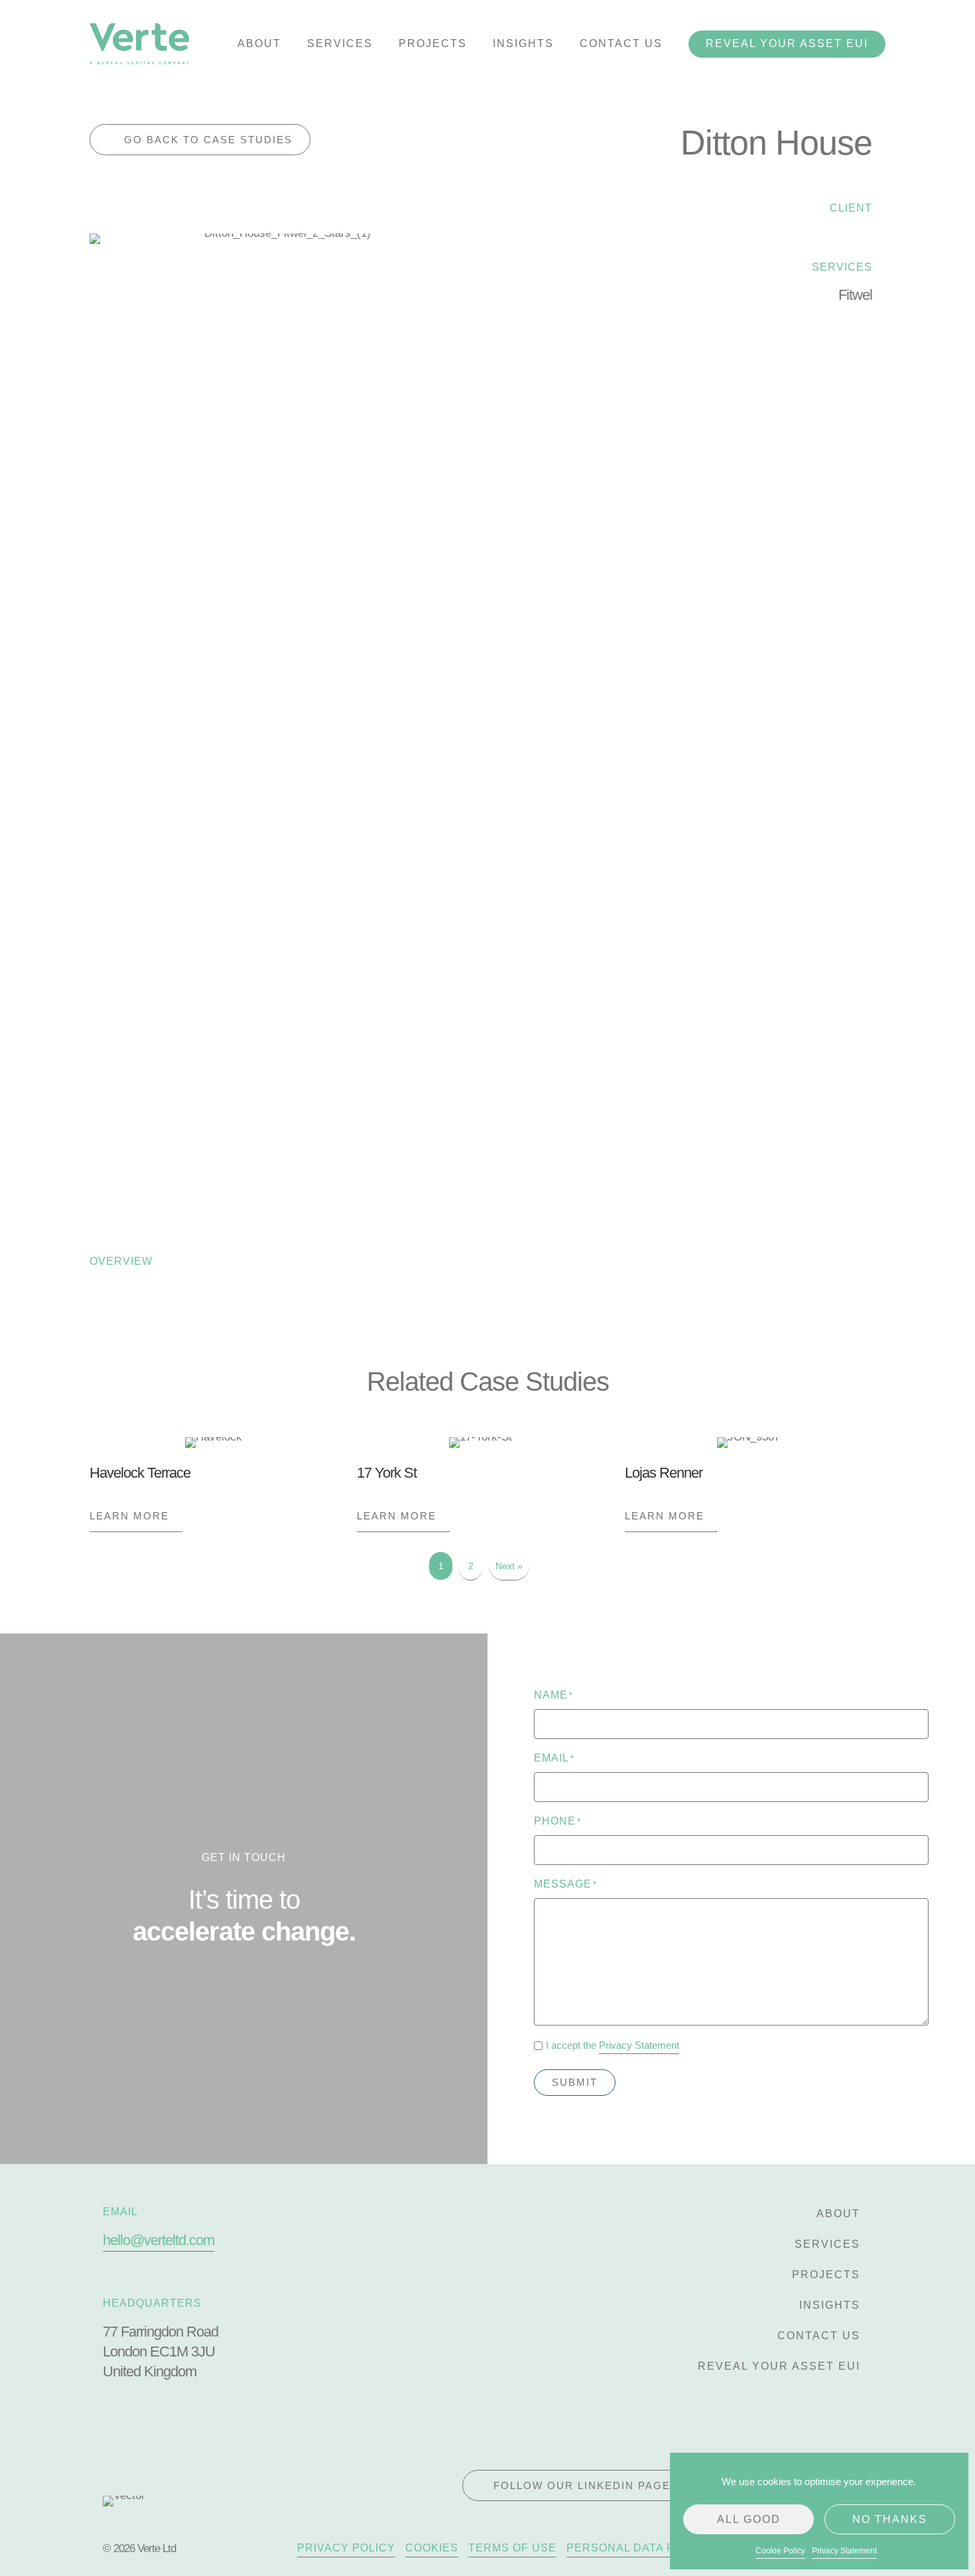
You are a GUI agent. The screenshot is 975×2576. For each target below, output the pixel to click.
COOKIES (432, 2548)
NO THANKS (890, 2519)
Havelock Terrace (140, 1473)
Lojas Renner (664, 1473)
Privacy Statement (844, 2551)
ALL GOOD (749, 2519)
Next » (509, 1566)
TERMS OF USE (512, 2548)
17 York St (387, 1473)
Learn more (136, 1516)
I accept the (613, 2045)
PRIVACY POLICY (346, 2548)
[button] (200, 140)
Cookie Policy (780, 2551)
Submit (575, 2082)
